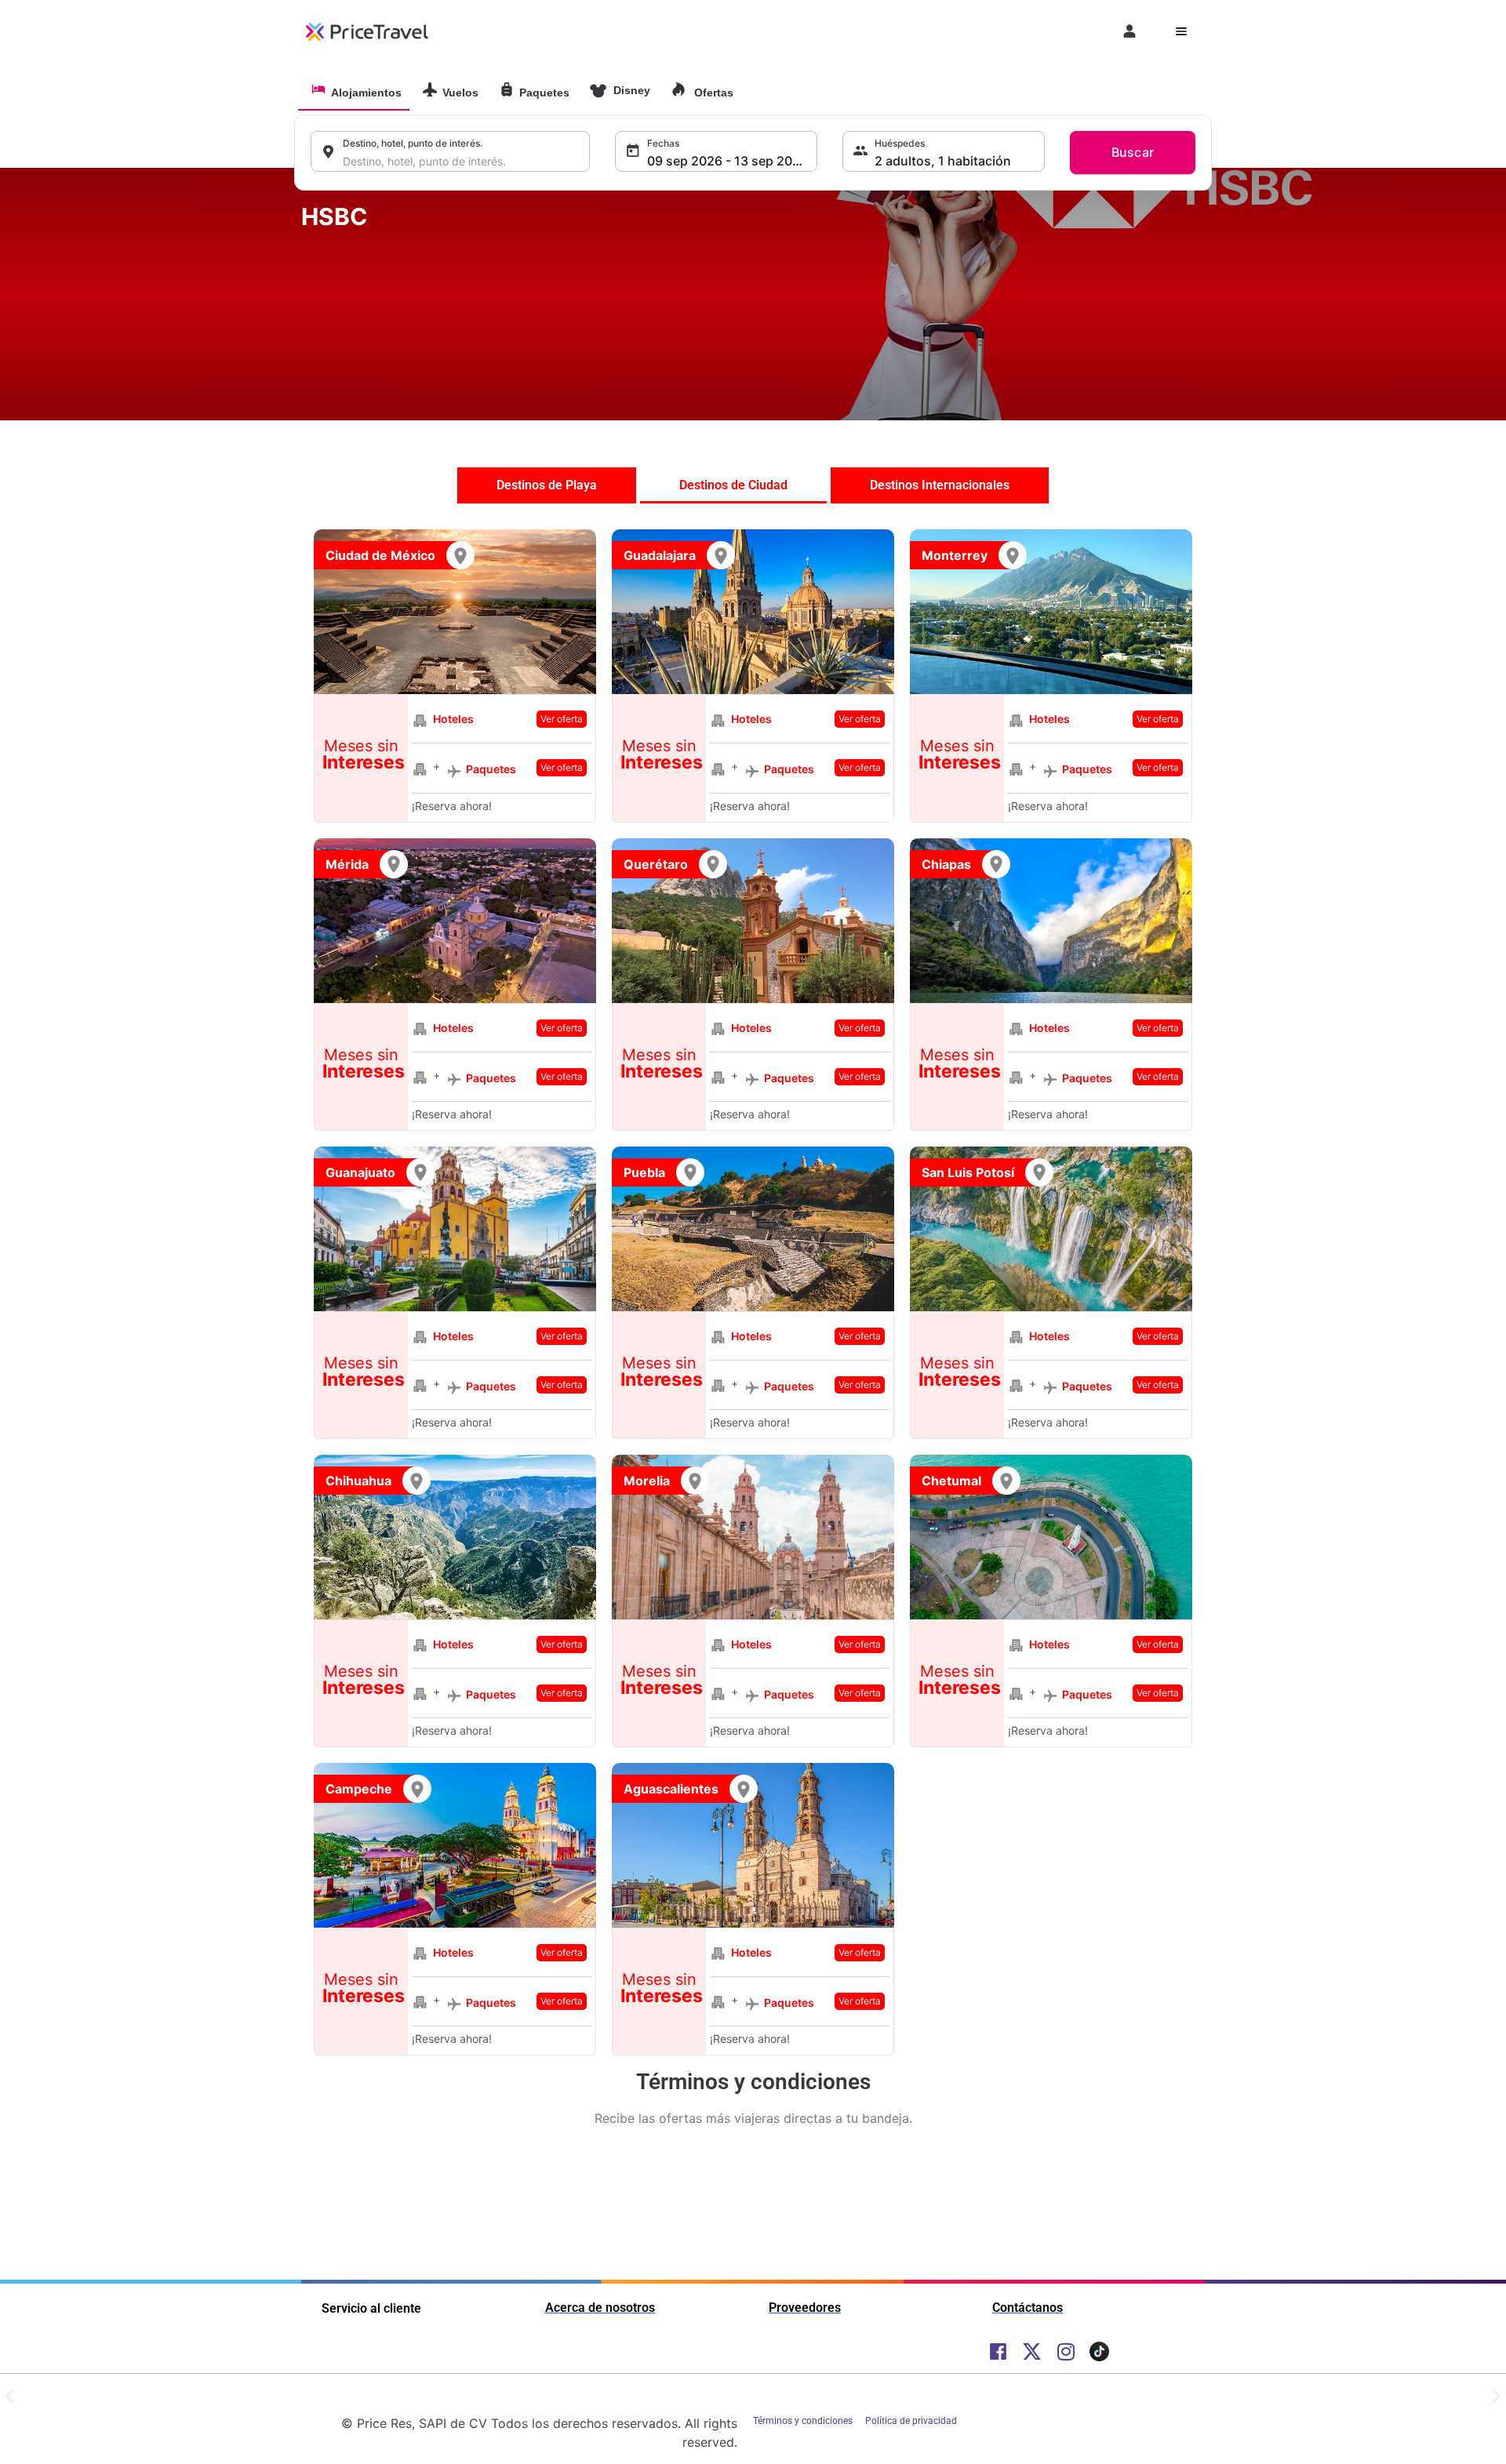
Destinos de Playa (547, 485)
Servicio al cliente (371, 2308)
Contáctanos (1028, 2308)
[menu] (1181, 31)
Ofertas (712, 93)
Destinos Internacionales (940, 485)
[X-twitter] (1032, 2351)
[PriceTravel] (369, 31)
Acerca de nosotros (600, 2308)
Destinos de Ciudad (733, 485)
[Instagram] (1066, 2351)
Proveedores (805, 2308)
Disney (630, 90)
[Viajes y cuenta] (1131, 31)
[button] (418, 2308)
